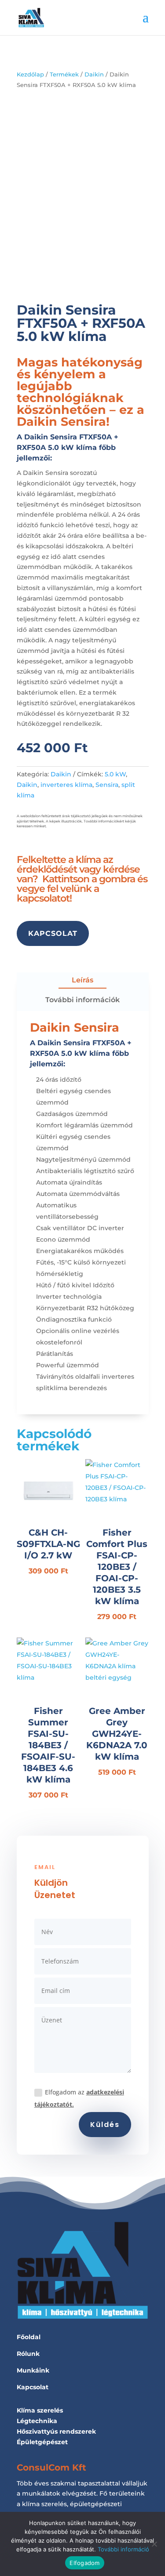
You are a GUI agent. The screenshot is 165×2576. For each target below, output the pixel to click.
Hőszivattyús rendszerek (56, 2431)
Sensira (107, 785)
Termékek (64, 74)
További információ (123, 2549)
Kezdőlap (30, 74)
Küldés (105, 2125)
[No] (154, 2544)
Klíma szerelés (40, 2410)
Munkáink (33, 2370)
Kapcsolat (53, 933)
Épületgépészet (42, 2442)
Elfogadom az (79, 2098)
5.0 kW (115, 774)
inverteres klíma (66, 785)
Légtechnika (37, 2421)
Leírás (82, 980)
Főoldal (29, 2337)
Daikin (94, 74)
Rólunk (28, 2354)
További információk (82, 1000)
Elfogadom (84, 2563)
